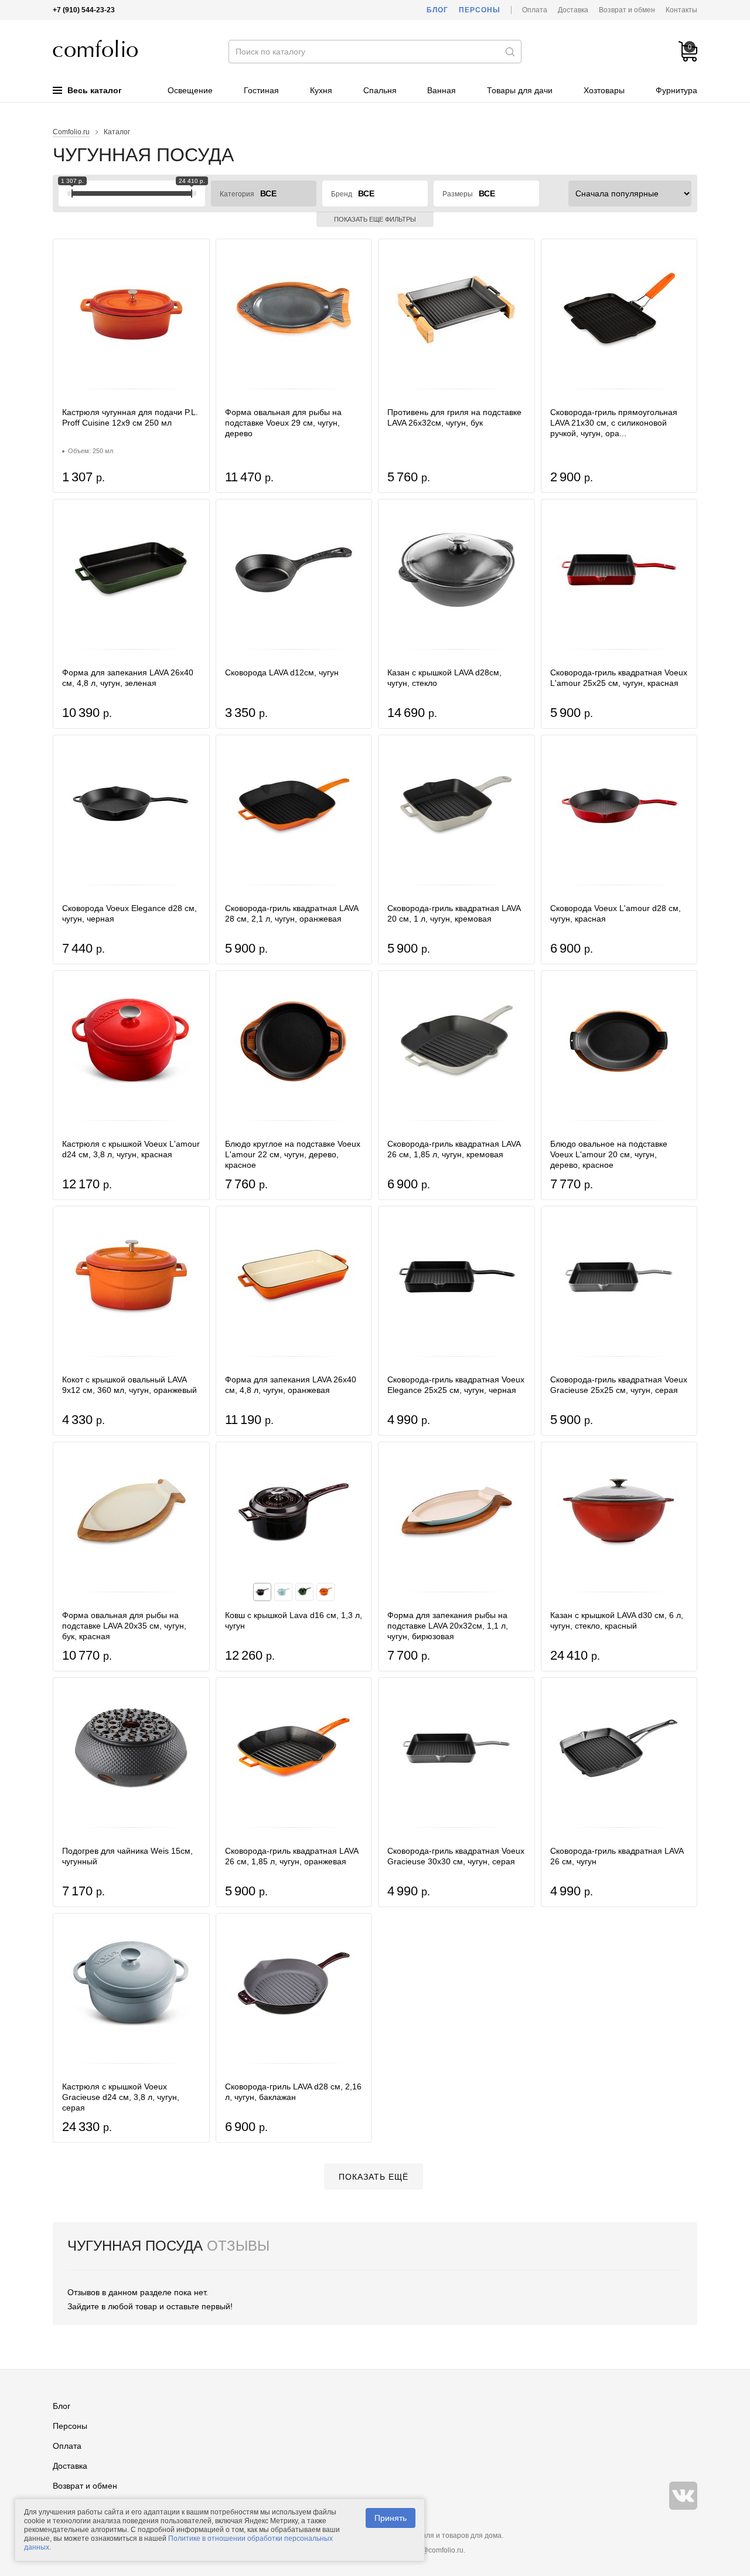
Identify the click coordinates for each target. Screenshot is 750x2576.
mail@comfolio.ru (436, 2550)
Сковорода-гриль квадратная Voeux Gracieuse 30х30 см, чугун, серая (456, 1856)
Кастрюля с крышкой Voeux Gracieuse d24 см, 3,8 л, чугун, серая (121, 2097)
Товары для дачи (520, 90)
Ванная (442, 90)
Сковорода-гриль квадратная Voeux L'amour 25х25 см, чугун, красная (619, 678)
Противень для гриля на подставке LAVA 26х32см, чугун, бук (454, 417)
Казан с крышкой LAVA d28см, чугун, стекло (444, 678)
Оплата (535, 10)
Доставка (573, 10)
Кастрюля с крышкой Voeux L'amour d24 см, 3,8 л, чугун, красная (131, 1149)
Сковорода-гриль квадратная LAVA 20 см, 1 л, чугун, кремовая (454, 913)
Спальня (380, 90)
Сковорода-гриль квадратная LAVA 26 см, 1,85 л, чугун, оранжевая (292, 1856)
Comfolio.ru (71, 132)
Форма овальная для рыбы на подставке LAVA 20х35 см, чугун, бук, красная (124, 1626)
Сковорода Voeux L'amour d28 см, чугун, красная (616, 913)
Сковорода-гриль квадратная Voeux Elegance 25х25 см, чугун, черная (456, 1385)
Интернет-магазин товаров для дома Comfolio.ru (95, 48)
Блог (437, 10)
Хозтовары (604, 90)
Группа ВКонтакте (683, 2496)
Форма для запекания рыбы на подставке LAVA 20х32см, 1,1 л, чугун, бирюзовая (448, 1626)
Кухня (321, 90)
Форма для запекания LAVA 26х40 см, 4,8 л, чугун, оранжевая (291, 1385)
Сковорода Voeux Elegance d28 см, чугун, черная (129, 913)
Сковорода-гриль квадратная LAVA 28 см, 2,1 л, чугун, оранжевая (292, 913)
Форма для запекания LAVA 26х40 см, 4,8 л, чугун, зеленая (128, 678)
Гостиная (261, 90)
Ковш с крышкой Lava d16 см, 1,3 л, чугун (294, 1620)
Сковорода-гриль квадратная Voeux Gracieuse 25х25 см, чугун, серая (619, 1385)
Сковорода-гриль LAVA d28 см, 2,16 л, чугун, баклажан (293, 2092)
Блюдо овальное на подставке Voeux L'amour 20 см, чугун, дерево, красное (609, 1154)
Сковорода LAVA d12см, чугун (282, 672)
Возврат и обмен (627, 10)
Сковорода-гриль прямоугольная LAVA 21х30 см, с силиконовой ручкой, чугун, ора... (614, 423)
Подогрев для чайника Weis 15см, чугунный (127, 1856)
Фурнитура (676, 90)
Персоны (480, 10)
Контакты (681, 10)
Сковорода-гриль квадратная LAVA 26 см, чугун (617, 1856)
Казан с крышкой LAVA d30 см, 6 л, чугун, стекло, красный (617, 1620)
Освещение (190, 90)
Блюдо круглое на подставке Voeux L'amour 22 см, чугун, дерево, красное (293, 1154)
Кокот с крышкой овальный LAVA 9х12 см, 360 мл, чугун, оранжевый (129, 1385)
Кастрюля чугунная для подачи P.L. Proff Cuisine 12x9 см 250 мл (130, 417)
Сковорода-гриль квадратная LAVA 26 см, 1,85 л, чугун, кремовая (454, 1149)
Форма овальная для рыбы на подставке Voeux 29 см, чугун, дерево (283, 423)
